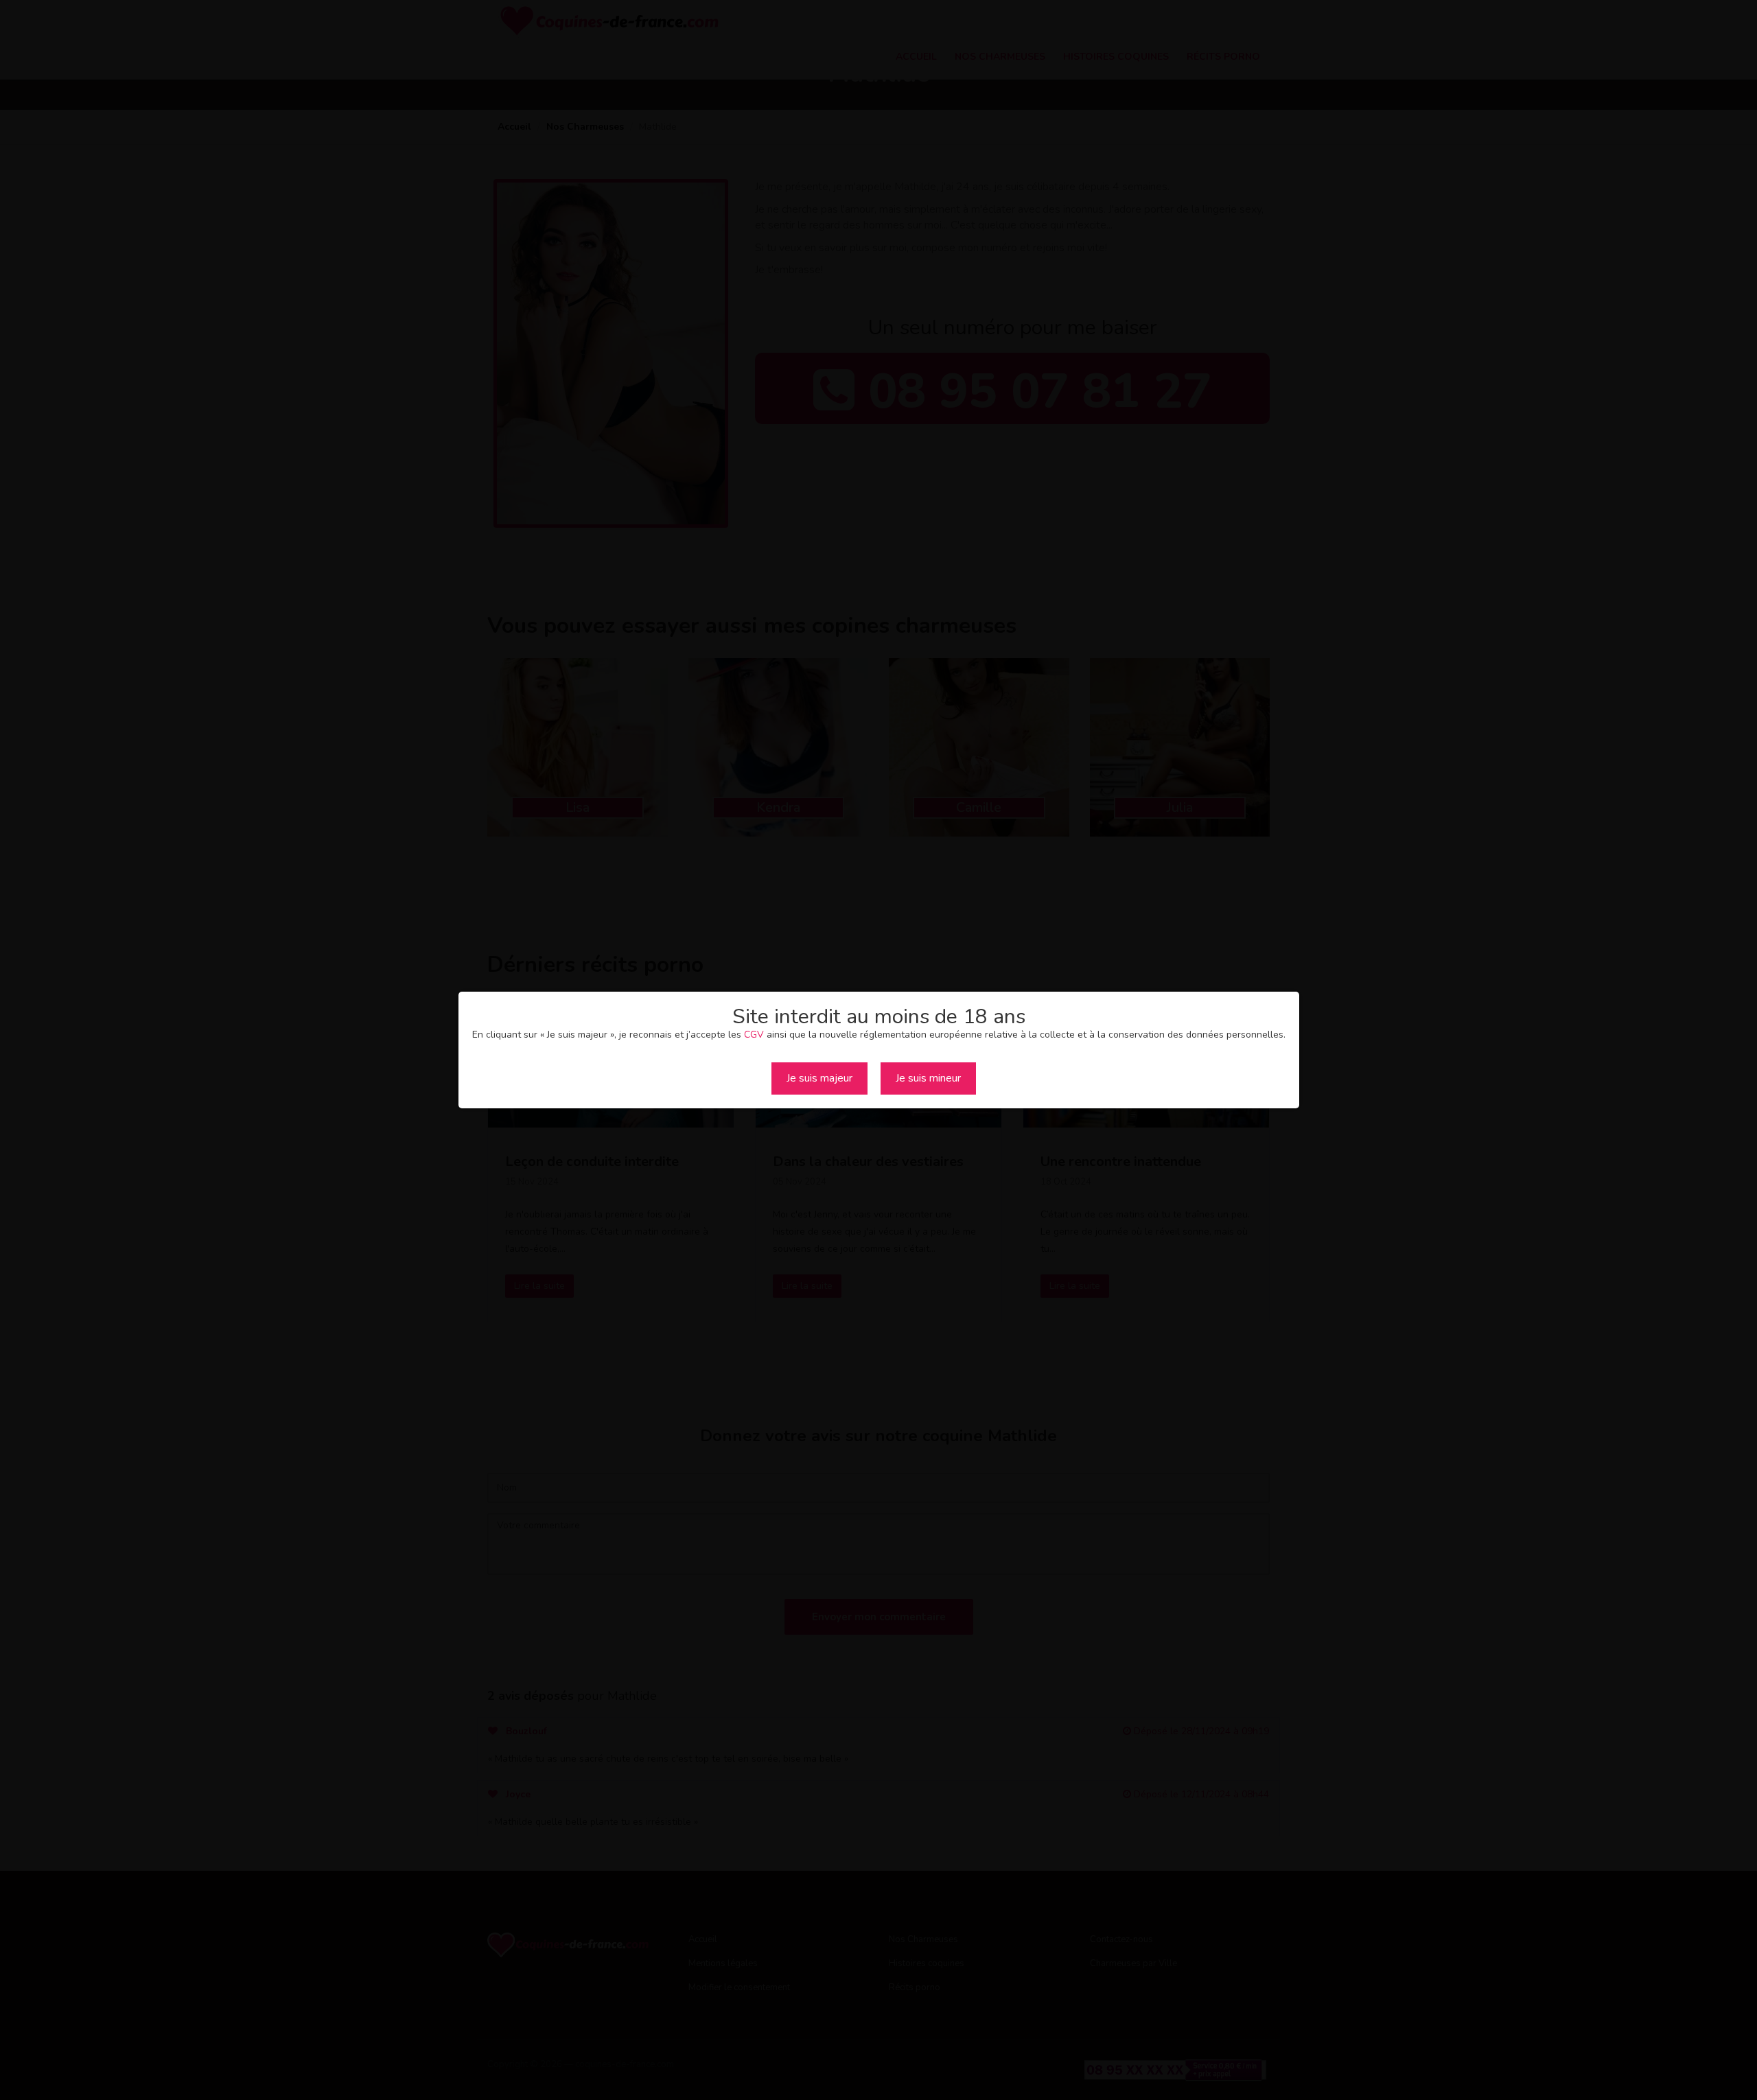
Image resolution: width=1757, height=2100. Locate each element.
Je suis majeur (819, 1078)
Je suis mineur (928, 1078)
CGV (754, 1035)
